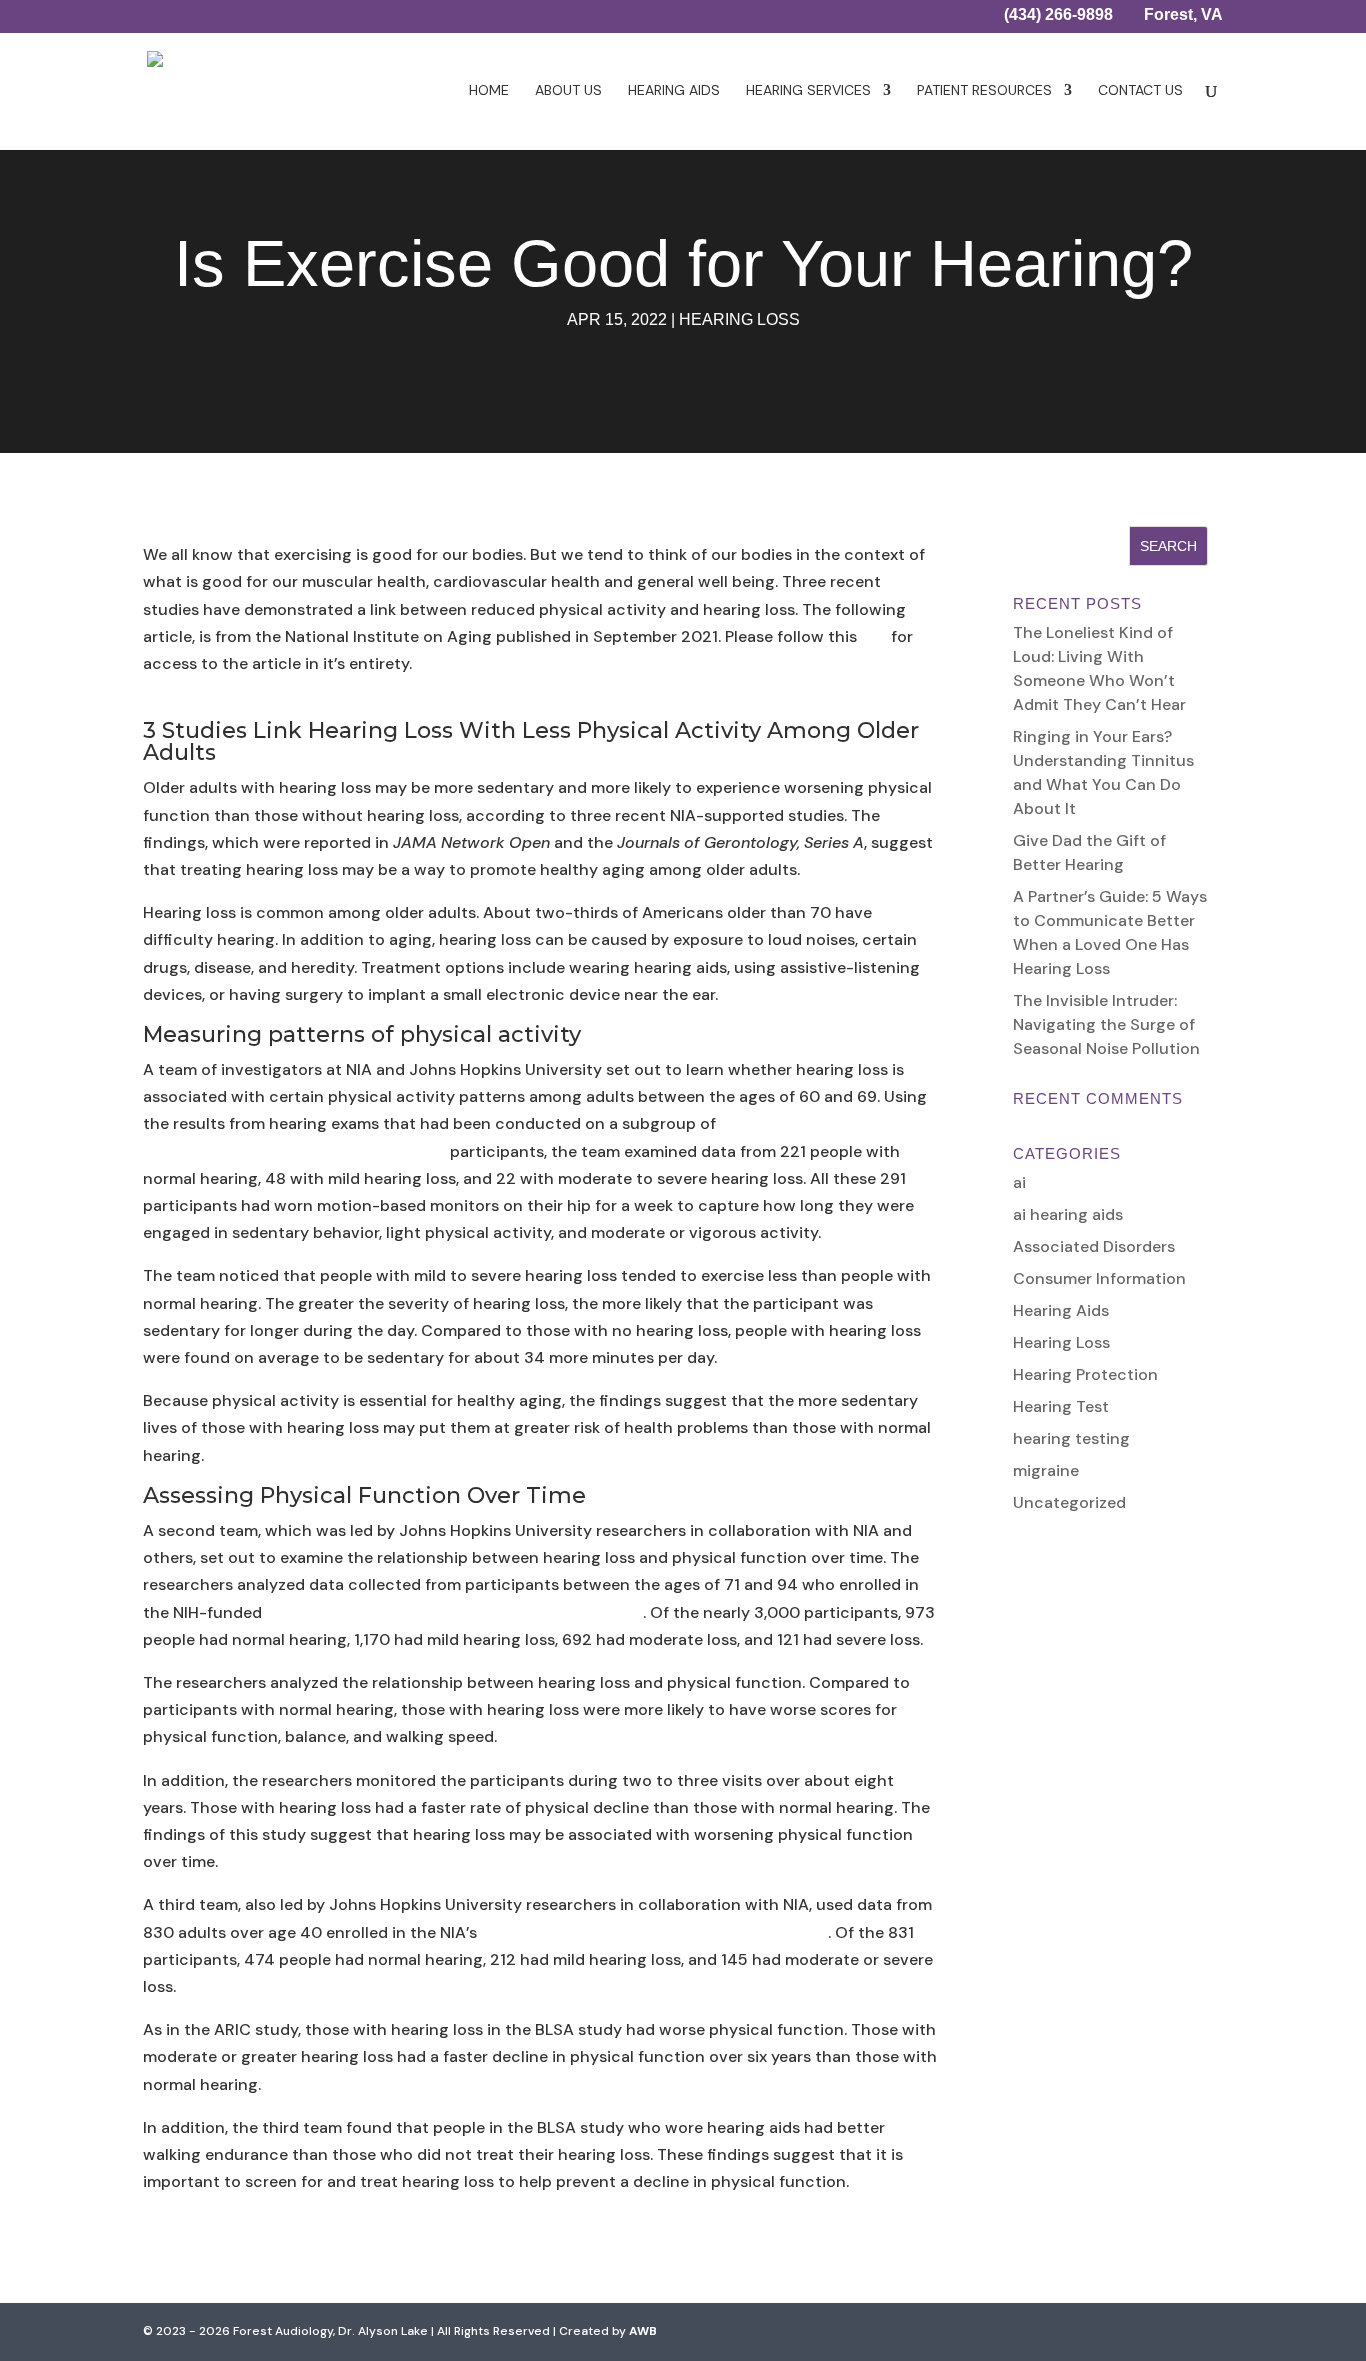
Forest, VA (1183, 16)
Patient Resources (984, 91)
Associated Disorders (1094, 1246)
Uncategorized (1069, 1502)
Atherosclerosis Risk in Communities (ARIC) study (454, 1612)
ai (1019, 1182)
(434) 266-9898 (1058, 16)
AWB (643, 2331)
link (874, 636)
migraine (1046, 1470)
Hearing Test (1061, 1406)
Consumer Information (1099, 1278)
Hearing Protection (1085, 1374)
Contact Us (1140, 91)
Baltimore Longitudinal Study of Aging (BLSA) (654, 1932)
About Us (568, 91)
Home (489, 91)
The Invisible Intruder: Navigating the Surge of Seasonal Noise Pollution (1106, 1024)
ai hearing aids (1068, 1214)
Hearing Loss (739, 319)
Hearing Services (808, 91)
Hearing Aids (674, 91)
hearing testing (1071, 1438)
